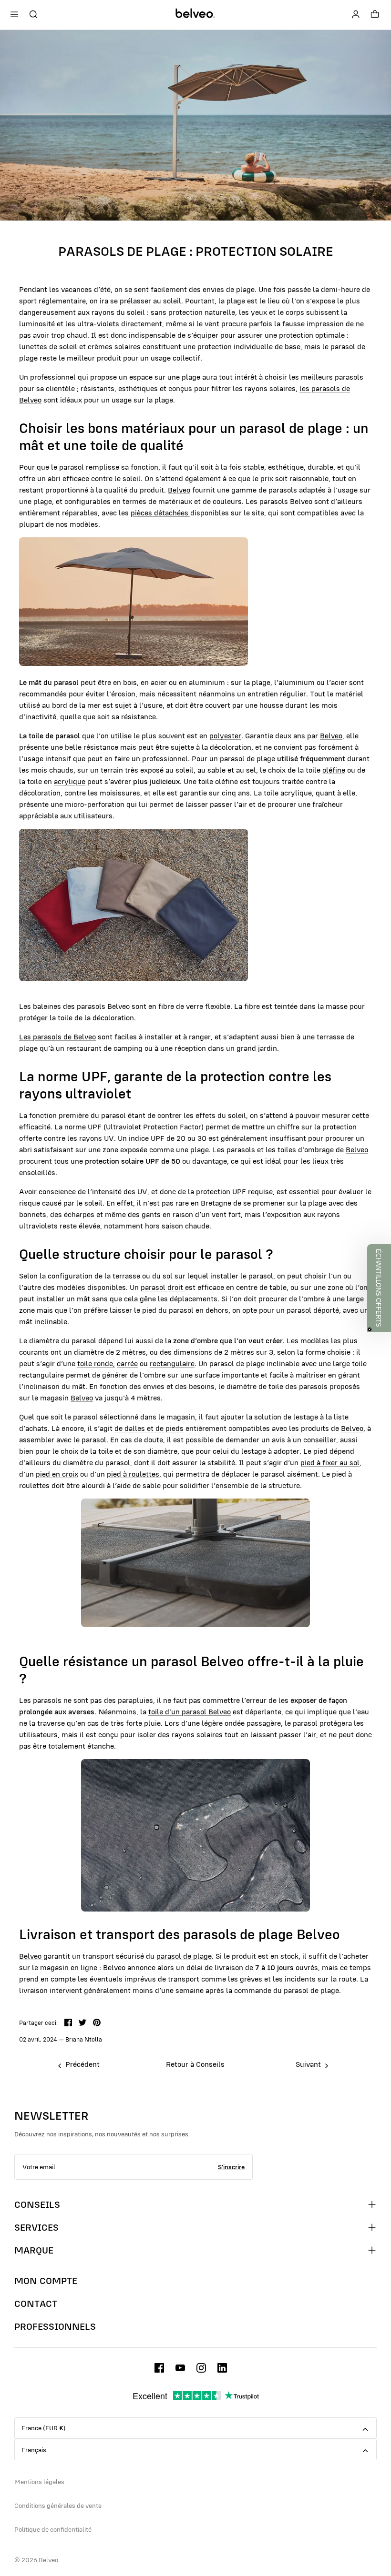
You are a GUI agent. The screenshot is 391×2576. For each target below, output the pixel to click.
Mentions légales (39, 2482)
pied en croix (57, 1474)
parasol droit (163, 1287)
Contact (36, 2304)
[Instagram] (201, 2368)
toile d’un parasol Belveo (190, 1711)
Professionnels (55, 2326)
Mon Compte (46, 2281)
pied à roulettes (133, 1474)
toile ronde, (96, 1363)
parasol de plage (184, 1956)
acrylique (70, 781)
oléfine (334, 770)
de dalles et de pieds (149, 1428)
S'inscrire (231, 2167)
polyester (225, 735)
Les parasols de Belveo (57, 1036)
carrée (127, 1363)
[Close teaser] (370, 1329)
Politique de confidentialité (53, 2529)
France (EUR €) (44, 2428)
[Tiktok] (222, 2368)
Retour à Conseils (195, 2064)
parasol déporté (313, 1310)
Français (34, 2450)
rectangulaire (172, 1363)
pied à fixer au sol (330, 1462)
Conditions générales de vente (58, 2506)
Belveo (179, 490)
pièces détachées (160, 513)
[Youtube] (180, 2368)
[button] (379, 1288)
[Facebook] (159, 2368)
